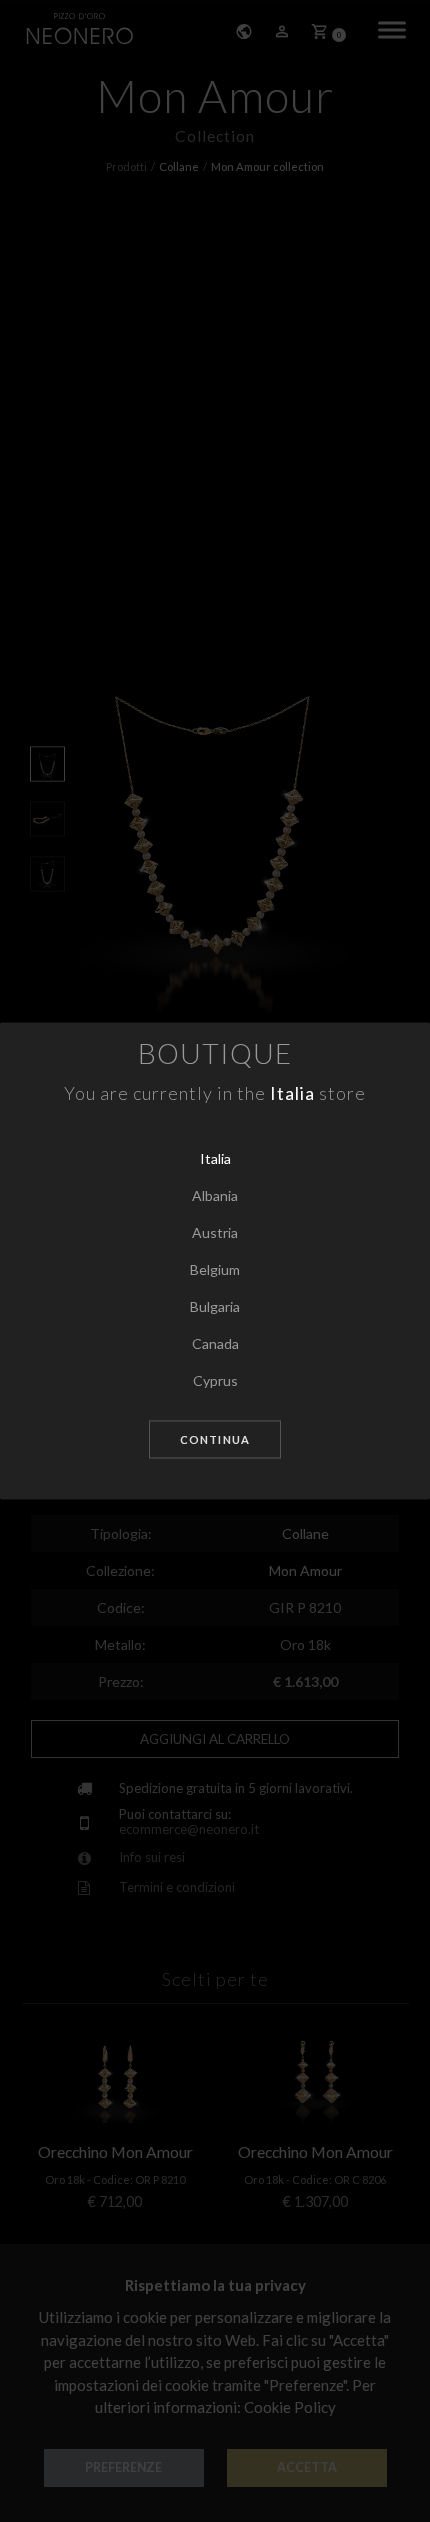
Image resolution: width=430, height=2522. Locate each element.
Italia (215, 1158)
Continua (215, 1439)
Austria (215, 1232)
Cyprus (215, 1380)
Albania (215, 1195)
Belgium (215, 1269)
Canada (215, 1343)
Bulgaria (215, 1306)
